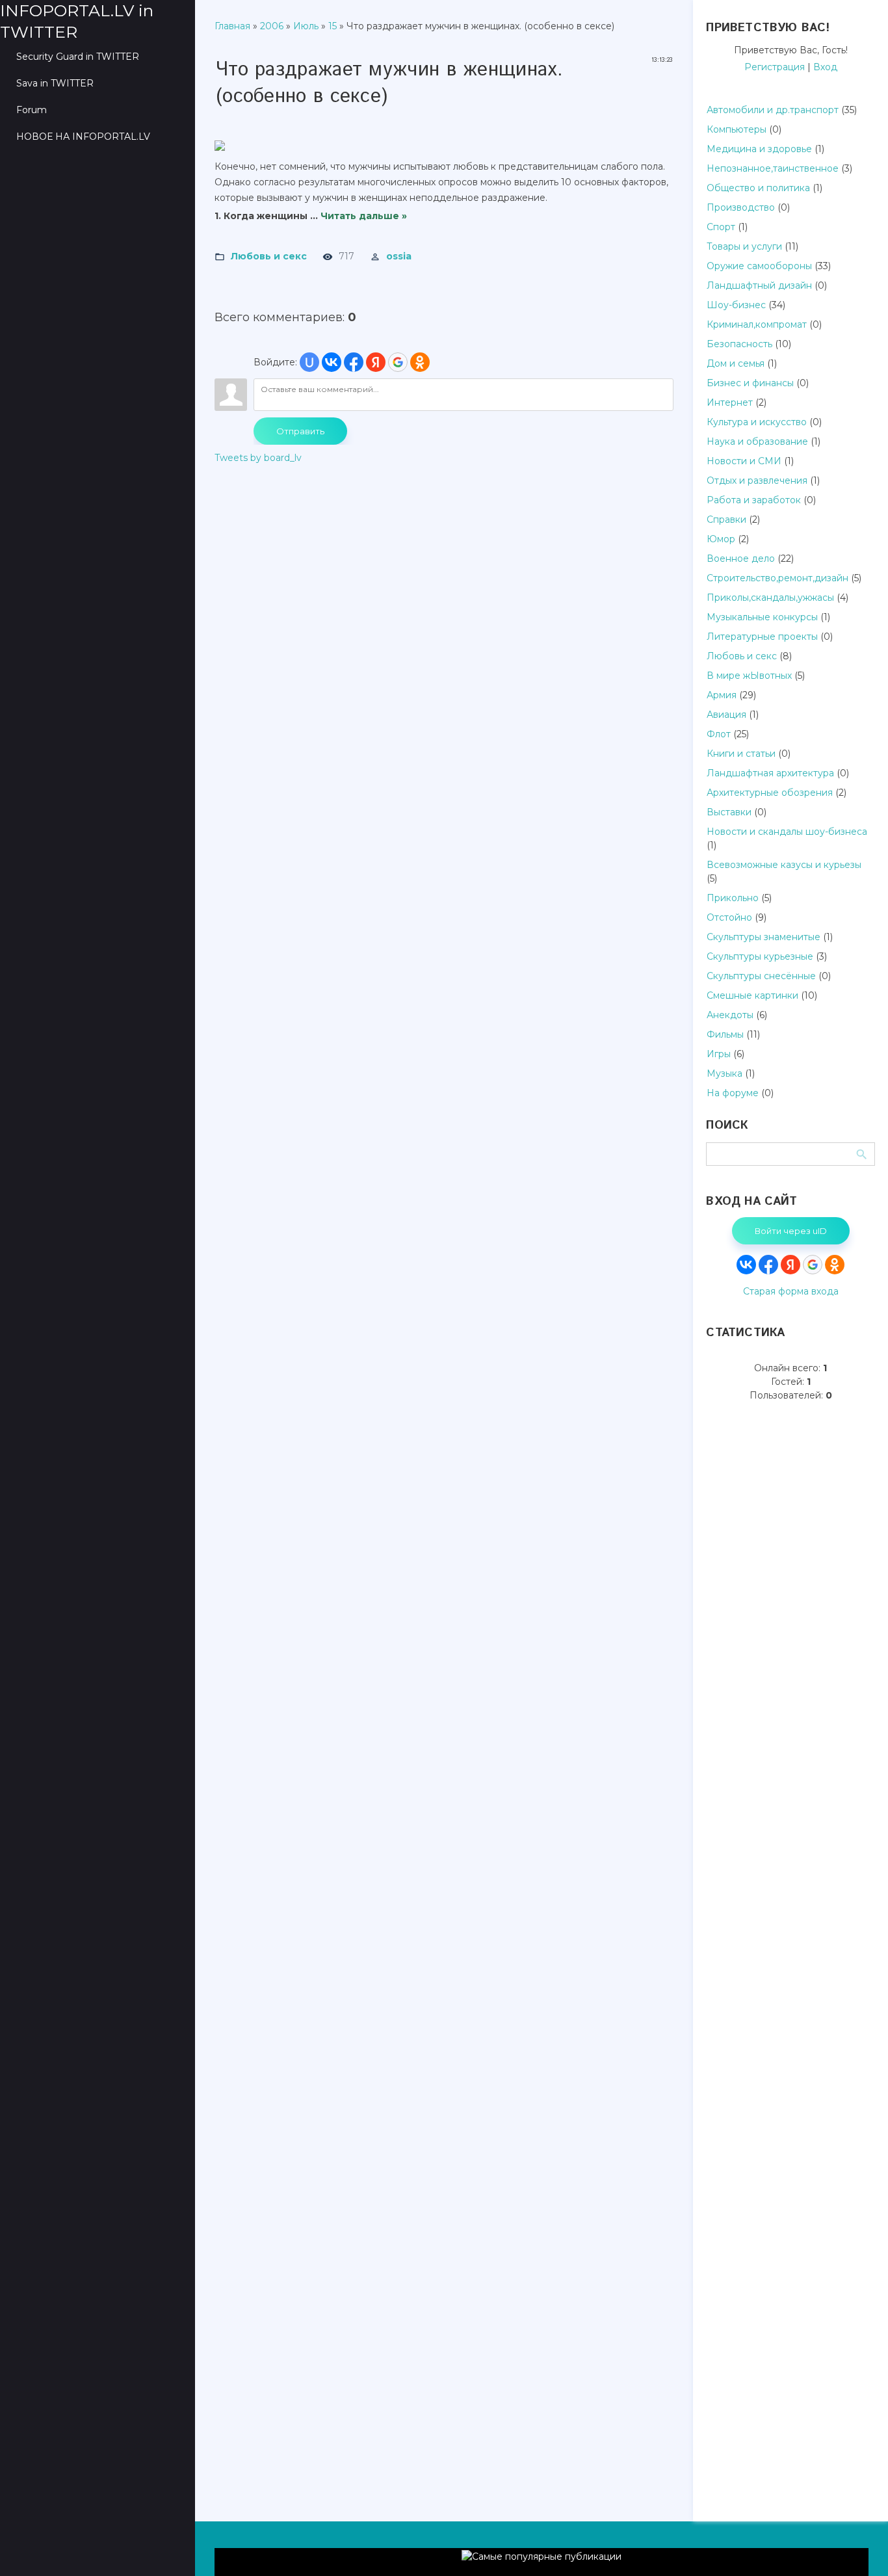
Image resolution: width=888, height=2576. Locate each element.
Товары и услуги (744, 246)
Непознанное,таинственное (773, 168)
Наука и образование (757, 441)
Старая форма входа (791, 1291)
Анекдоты (730, 1015)
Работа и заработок (754, 500)
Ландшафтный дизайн (759, 285)
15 (333, 26)
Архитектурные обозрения (770, 793)
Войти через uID (791, 1231)
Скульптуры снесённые (761, 976)
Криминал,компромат (757, 324)
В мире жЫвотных (749, 676)
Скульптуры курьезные (760, 956)
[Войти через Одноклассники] (420, 362)
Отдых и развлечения (757, 480)
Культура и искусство (757, 422)
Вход (825, 67)
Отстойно (729, 917)
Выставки (729, 812)
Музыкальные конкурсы (762, 617)
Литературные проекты (762, 637)
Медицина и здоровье (759, 149)
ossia (399, 256)
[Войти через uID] (309, 362)
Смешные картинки (752, 995)
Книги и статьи (741, 754)
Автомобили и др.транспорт (773, 110)
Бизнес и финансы (750, 383)
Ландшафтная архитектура (770, 773)
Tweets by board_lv (258, 458)
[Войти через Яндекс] (376, 362)
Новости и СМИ (744, 461)
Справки (726, 519)
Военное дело (741, 559)
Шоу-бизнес (736, 305)
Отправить (300, 431)
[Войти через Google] (398, 362)
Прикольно (733, 898)
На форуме (733, 1093)
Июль (306, 26)
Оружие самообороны (759, 266)
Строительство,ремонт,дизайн (777, 578)
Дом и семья (736, 363)
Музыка (725, 1073)
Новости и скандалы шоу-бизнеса (787, 832)
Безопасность (739, 344)
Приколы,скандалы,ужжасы (770, 598)
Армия (722, 695)
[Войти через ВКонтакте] (332, 362)
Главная (232, 26)
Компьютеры (737, 129)
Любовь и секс (269, 256)
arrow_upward (859, 2547)
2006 (272, 26)
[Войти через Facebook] (354, 362)
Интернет (730, 402)
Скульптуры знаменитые (764, 937)
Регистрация (775, 67)
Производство (741, 207)
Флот (719, 734)
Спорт (721, 227)
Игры (719, 1054)
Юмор (721, 539)
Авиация (726, 715)
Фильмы (725, 1034)
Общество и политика (758, 188)
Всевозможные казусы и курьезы (784, 865)
